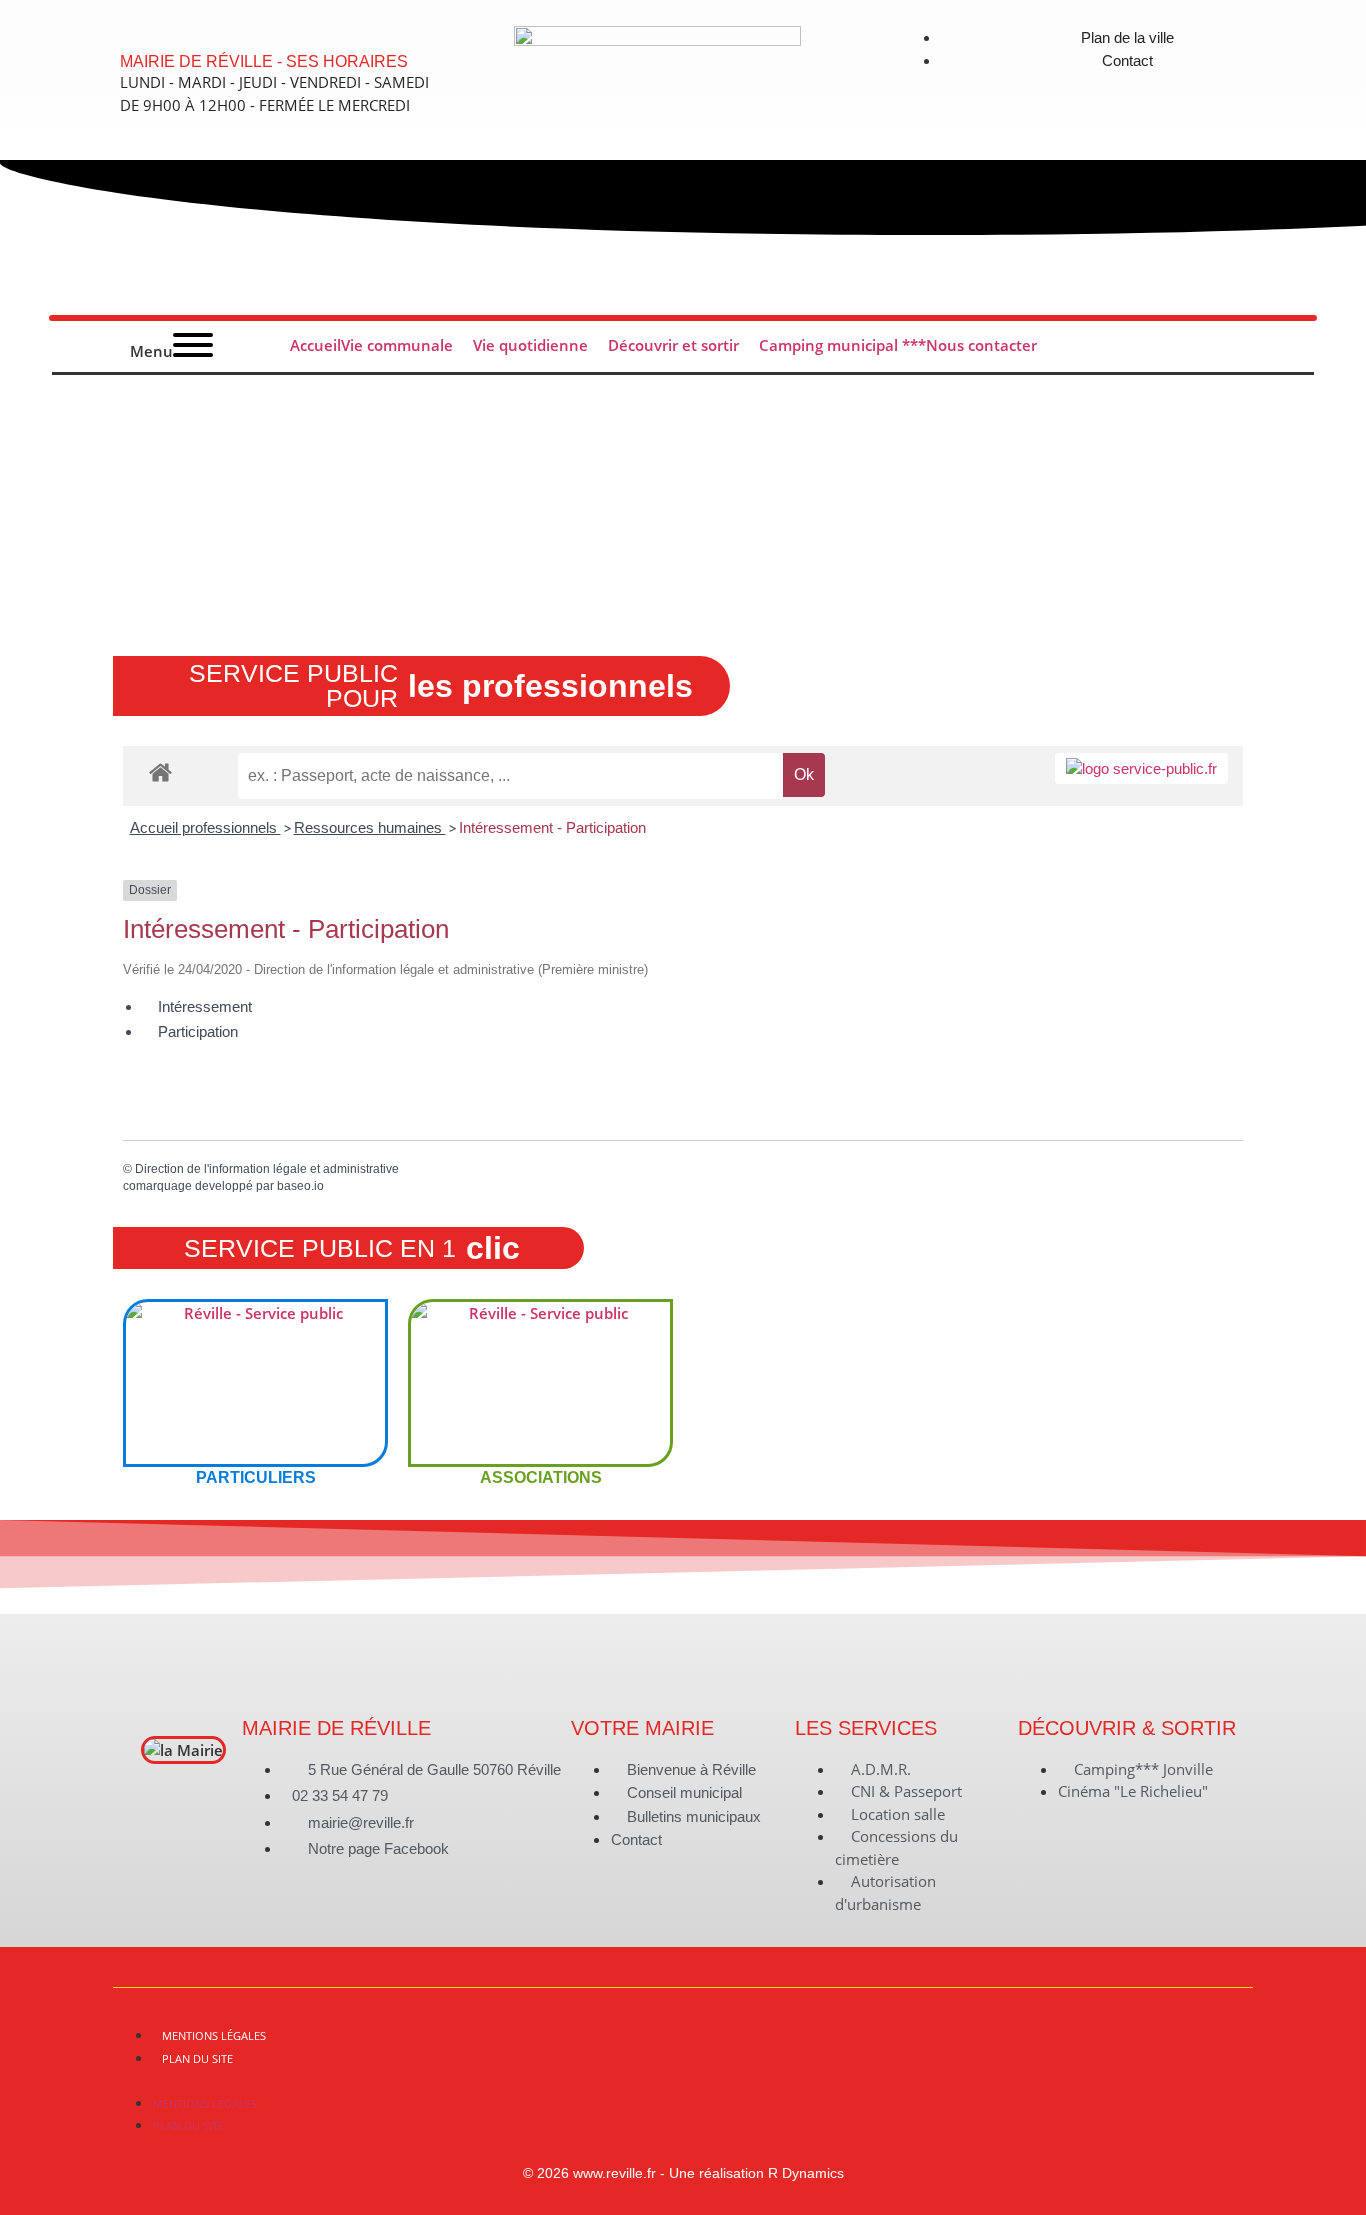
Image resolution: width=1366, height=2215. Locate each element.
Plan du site (197, 2058)
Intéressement (205, 1006)
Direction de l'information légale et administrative (267, 1169)
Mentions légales (214, 2035)
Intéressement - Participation (552, 827)
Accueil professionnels (205, 827)
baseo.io (300, 1186)
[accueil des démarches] (160, 771)
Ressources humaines (370, 827)
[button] (683, 2079)
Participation (198, 1031)
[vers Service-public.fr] (1141, 768)
